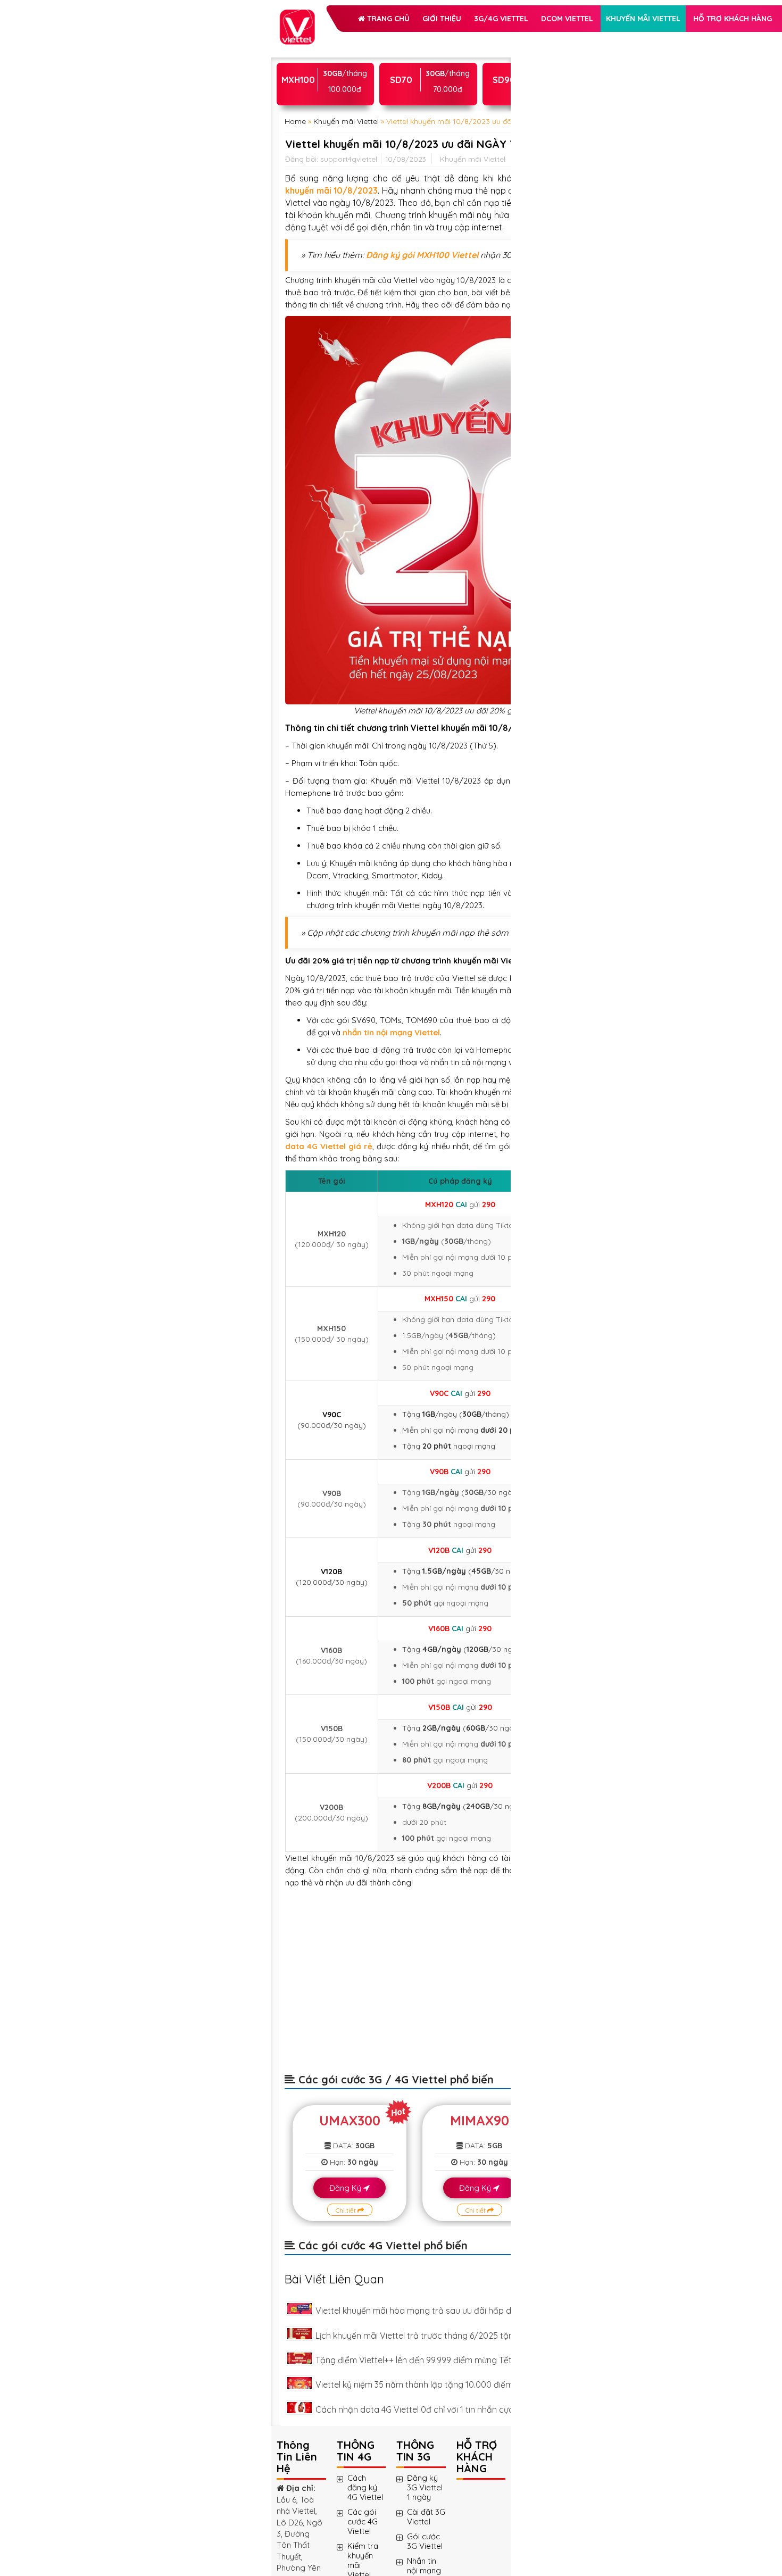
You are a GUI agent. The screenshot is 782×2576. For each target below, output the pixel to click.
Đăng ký (400, 1860)
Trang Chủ (335, 39)
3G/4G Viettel (333, 66)
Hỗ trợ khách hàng (345, 119)
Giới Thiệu (390, 39)
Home (295, 236)
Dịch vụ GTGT (423, 119)
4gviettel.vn (306, 658)
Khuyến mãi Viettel (343, 93)
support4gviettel (349, 318)
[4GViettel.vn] (297, 15)
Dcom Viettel (399, 66)
